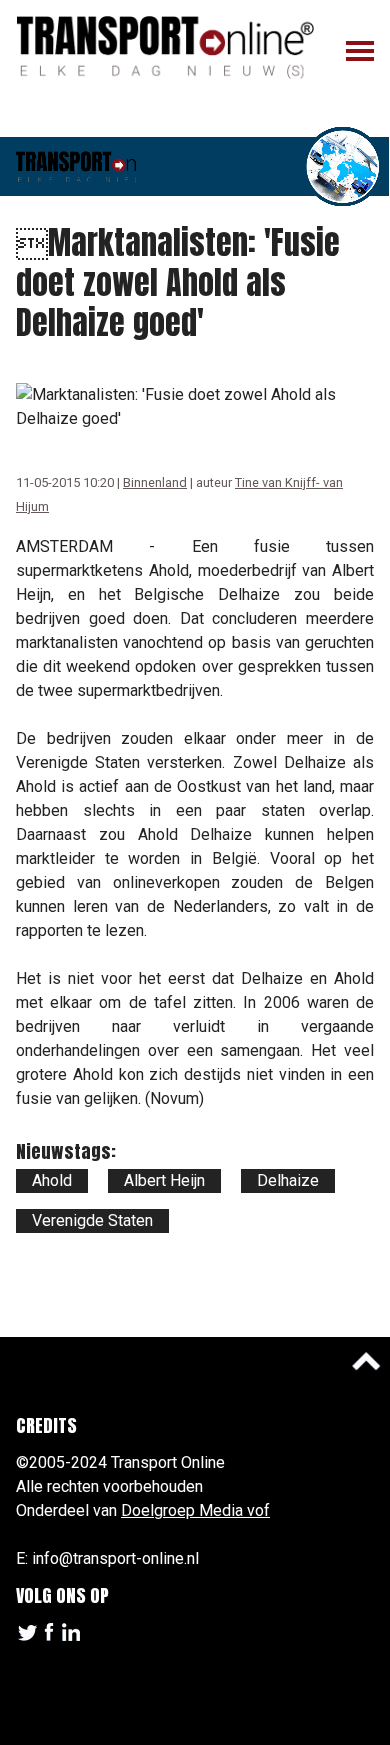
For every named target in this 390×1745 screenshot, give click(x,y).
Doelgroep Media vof (195, 1510)
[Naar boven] (366, 1361)
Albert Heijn (164, 1180)
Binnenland (155, 482)
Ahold (52, 1180)
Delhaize (288, 1180)
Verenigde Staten (92, 1220)
